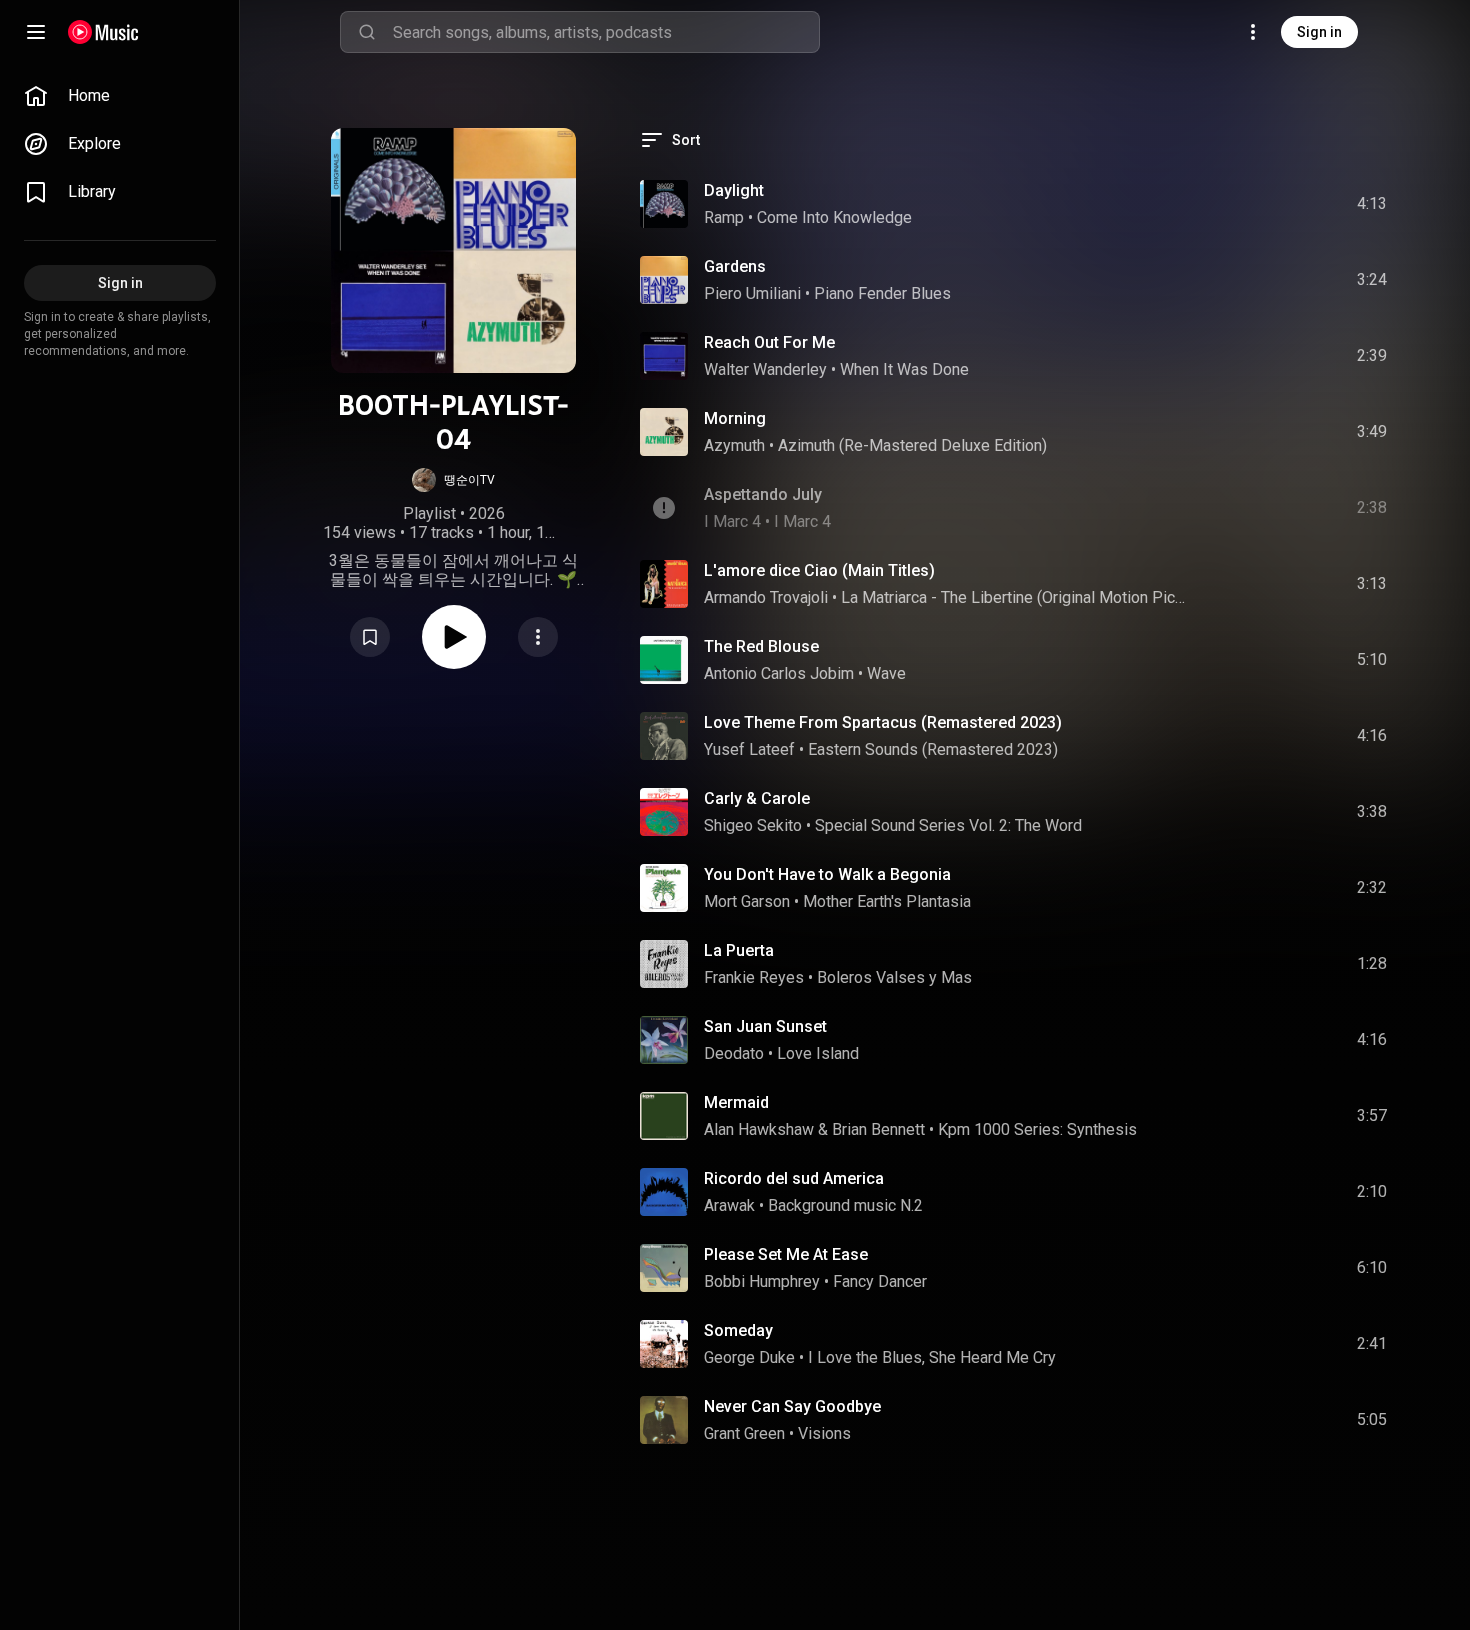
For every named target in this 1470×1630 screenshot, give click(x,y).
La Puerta (739, 950)
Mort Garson (747, 901)
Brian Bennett (878, 1129)
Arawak (729, 1205)
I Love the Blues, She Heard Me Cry (932, 1357)
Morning (735, 418)
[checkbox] (1373, 204)
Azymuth (734, 445)
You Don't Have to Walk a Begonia (827, 874)
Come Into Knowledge (834, 217)
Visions (824, 1433)
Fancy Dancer (880, 1281)
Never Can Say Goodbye (792, 1406)
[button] (453, 480)
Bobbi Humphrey (762, 1281)
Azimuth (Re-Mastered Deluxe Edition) (912, 445)
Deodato (734, 1053)
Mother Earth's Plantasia (887, 901)
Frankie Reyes (754, 977)
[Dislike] (1259, 204)
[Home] (103, 32)
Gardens (735, 266)
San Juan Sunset (765, 1026)
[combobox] (606, 32)
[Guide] (36, 32)
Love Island (818, 1053)
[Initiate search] (367, 32)
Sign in (1319, 32)
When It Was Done (904, 369)
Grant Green (744, 1433)
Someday (738, 1330)
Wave (886, 673)
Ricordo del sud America (794, 1178)
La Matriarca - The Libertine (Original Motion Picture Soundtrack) (1015, 597)
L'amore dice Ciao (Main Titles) (819, 570)
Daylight (734, 190)
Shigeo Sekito (753, 825)
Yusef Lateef (749, 749)
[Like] (1221, 204)
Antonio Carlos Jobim (779, 673)
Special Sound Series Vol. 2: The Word (948, 825)
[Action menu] (538, 637)
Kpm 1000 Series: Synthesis (1037, 1129)
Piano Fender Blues (882, 293)
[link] (120, 96)
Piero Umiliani (752, 293)
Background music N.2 (845, 1205)
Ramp (724, 217)
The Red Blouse (761, 646)
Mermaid (736, 1102)
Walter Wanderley (765, 369)
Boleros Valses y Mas (894, 977)
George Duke (749, 1357)
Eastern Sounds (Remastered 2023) (933, 749)
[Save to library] (370, 637)
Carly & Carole (757, 798)
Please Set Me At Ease (786, 1254)
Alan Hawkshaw (759, 1129)
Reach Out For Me (769, 342)
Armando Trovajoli (766, 597)
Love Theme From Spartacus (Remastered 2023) (883, 722)
